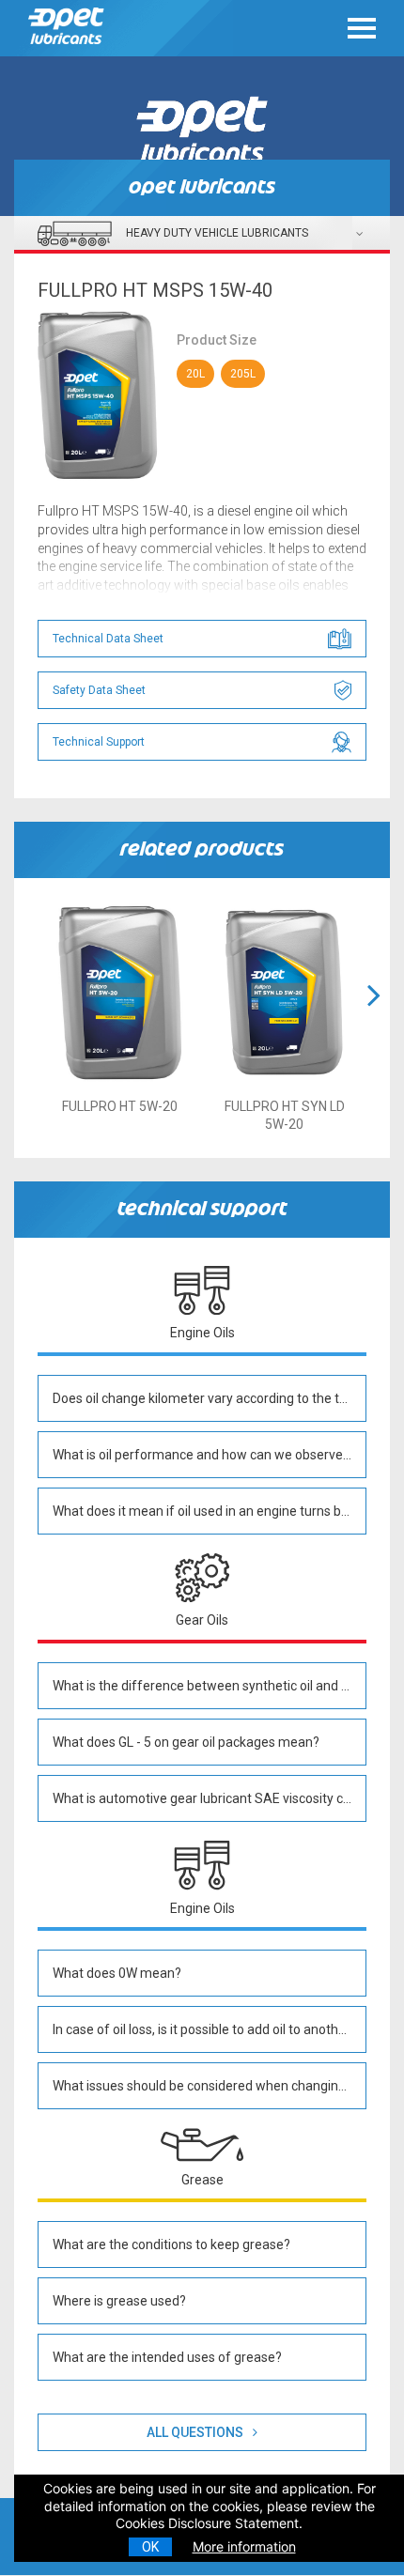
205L (243, 374)
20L (195, 374)
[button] (374, 1018)
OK (150, 2547)
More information (244, 2546)
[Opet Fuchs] (71, 49)
